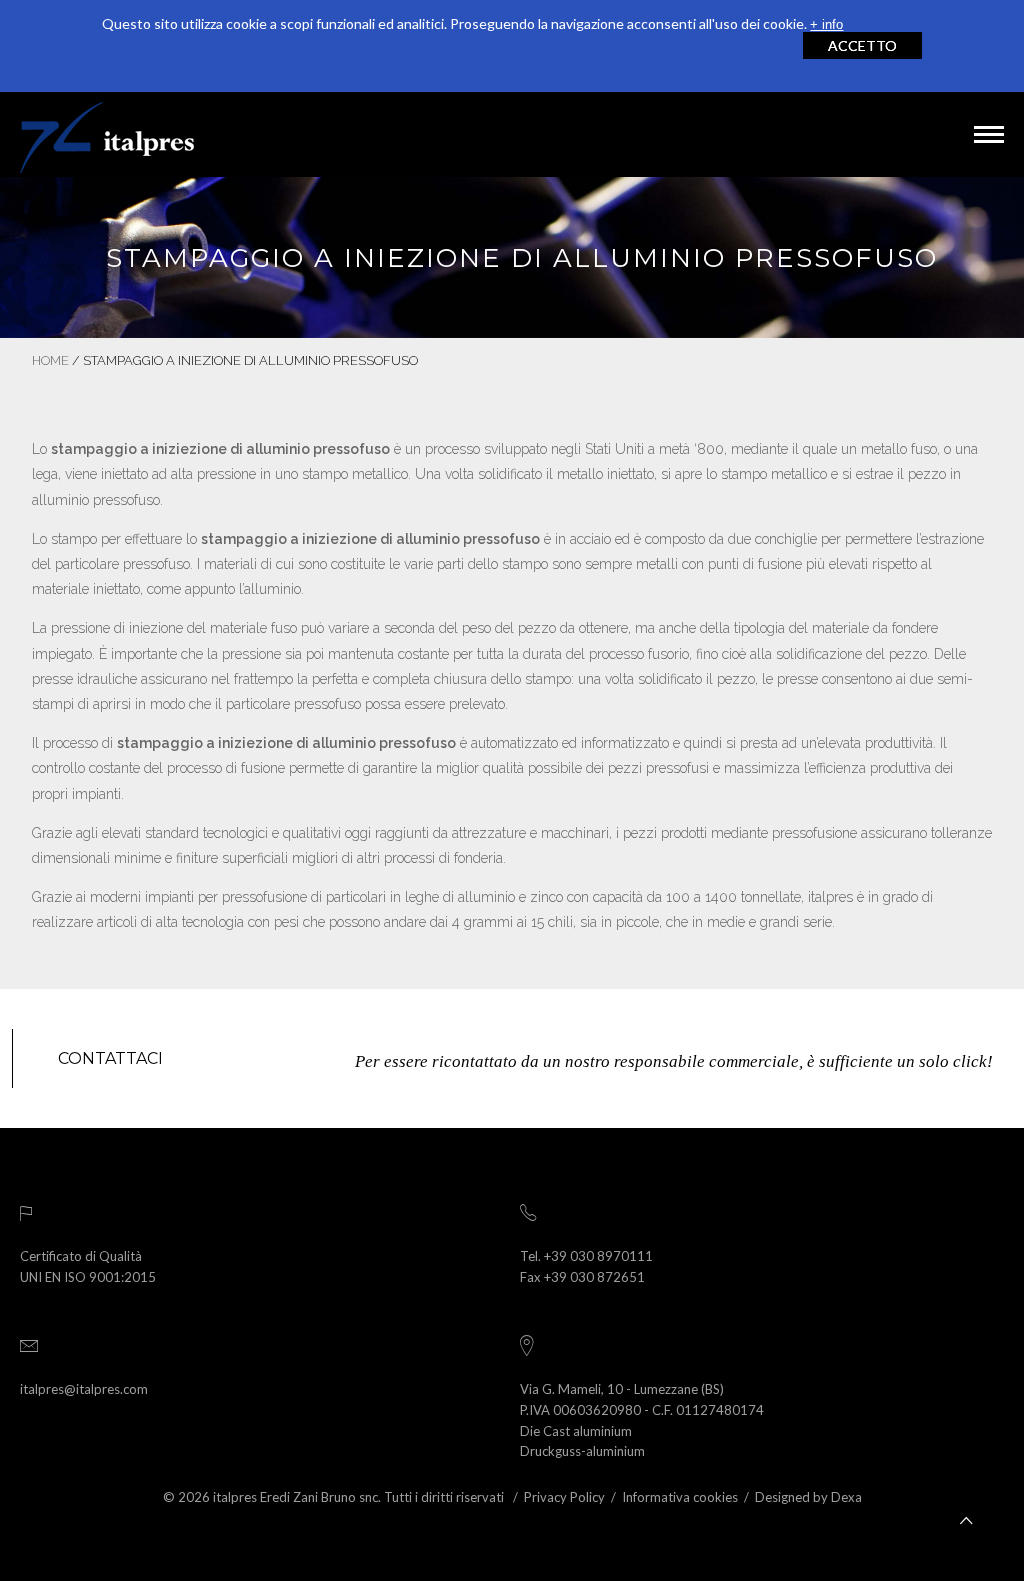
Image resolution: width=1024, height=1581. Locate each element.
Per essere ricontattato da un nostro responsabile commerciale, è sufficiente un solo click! (674, 1061)
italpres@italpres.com (84, 1389)
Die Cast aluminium (576, 1431)
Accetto (862, 45)
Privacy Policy (564, 1497)
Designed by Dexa (808, 1497)
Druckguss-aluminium (582, 1451)
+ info (826, 24)
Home (50, 360)
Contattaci (110, 1058)
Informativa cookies (680, 1497)
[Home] (107, 134)
